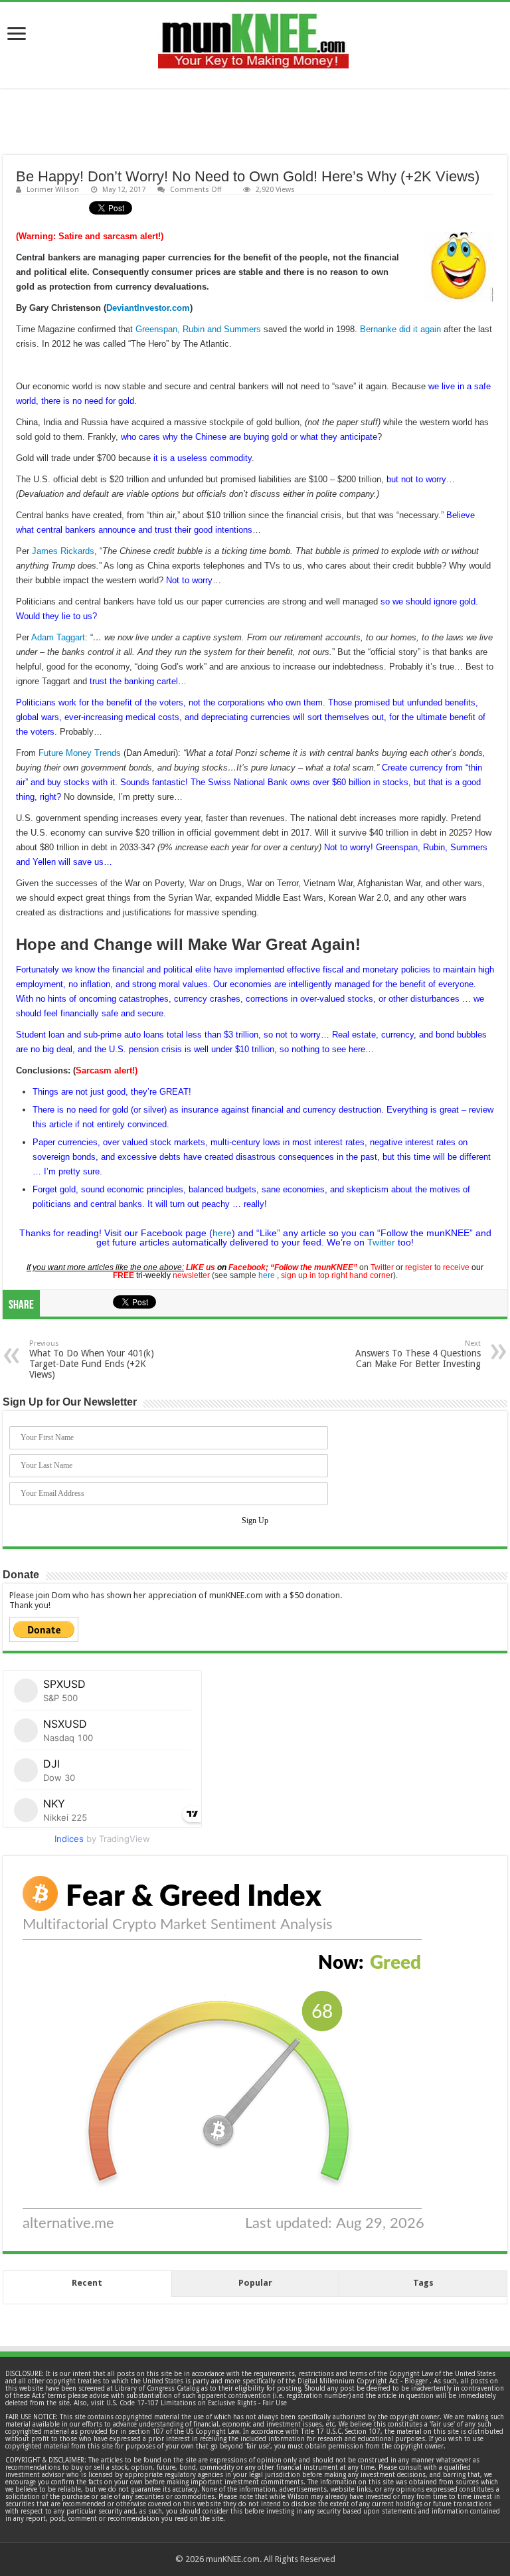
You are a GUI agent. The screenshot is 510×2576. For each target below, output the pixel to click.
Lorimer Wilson (53, 190)
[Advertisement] (255, 122)
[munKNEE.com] (253, 36)
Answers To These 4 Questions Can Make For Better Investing (418, 1354)
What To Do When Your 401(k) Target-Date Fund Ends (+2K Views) (92, 1359)
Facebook (247, 1267)
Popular (255, 2283)
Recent (87, 2283)
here (222, 1233)
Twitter (381, 1242)
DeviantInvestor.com (148, 308)
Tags (423, 2283)
